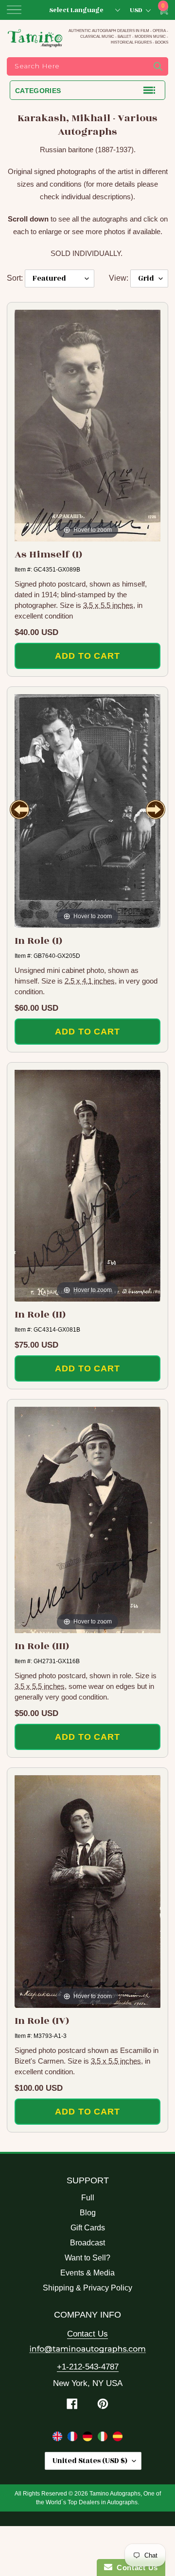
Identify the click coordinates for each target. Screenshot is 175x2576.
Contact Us (87, 2334)
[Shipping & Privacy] (59, 2438)
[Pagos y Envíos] (118, 2438)
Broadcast (87, 2243)
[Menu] (14, 10)
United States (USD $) (90, 2461)
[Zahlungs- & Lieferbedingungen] (89, 2438)
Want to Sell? (87, 2258)
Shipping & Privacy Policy (87, 2288)
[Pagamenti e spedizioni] (104, 2438)
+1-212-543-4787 (88, 2367)
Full (88, 2198)
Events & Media (87, 2273)
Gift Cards (88, 2228)
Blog (88, 2213)
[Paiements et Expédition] (74, 2438)
